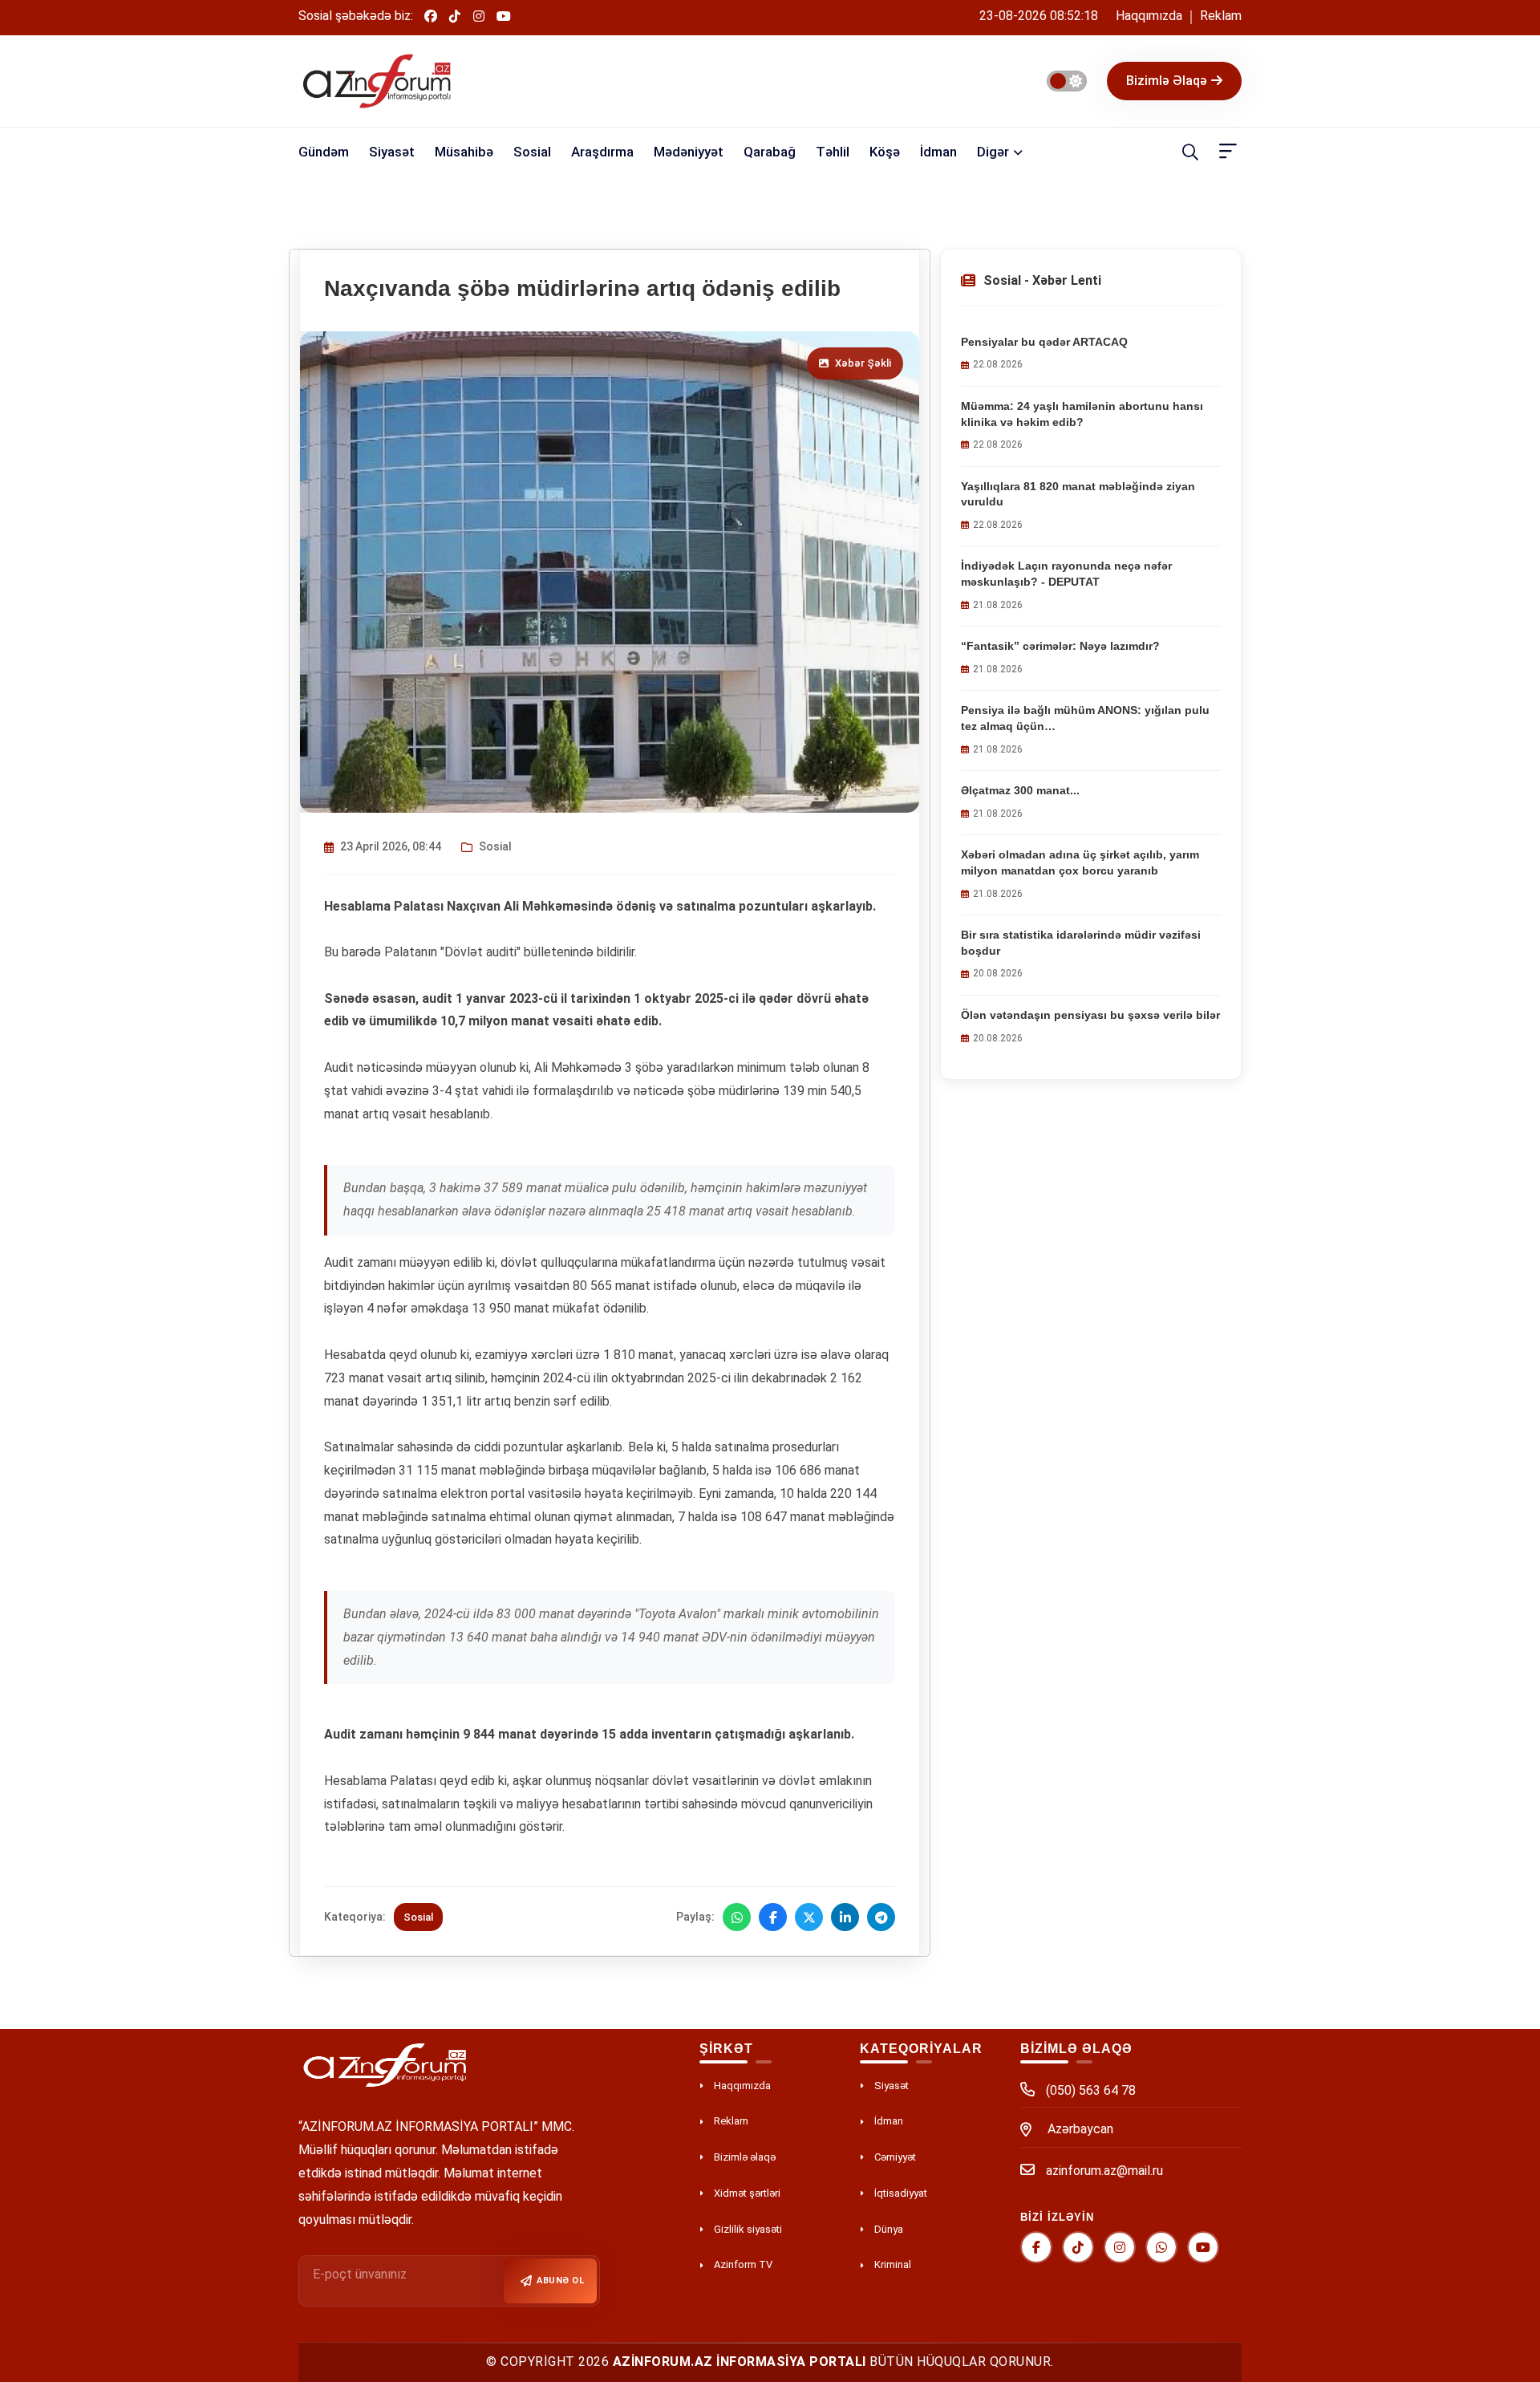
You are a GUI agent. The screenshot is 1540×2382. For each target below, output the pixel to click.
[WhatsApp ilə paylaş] (737, 1917)
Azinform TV (743, 2264)
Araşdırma (602, 152)
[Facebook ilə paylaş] (773, 1917)
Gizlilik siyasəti (748, 2229)
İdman (938, 152)
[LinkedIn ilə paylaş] (845, 1917)
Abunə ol (560, 2281)
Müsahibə (464, 152)
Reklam (1221, 16)
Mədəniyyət (689, 152)
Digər (993, 152)
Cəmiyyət (895, 2157)
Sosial (532, 152)
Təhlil (833, 152)
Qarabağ (770, 152)
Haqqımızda (1149, 16)
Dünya (889, 2229)
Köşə (885, 152)
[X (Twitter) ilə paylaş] (809, 1917)
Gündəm (324, 152)
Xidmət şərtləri (747, 2193)
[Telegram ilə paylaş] (881, 1917)
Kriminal (893, 2264)
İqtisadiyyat (901, 2193)
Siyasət (392, 152)
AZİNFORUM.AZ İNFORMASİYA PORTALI (740, 2362)
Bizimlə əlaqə (1167, 81)
